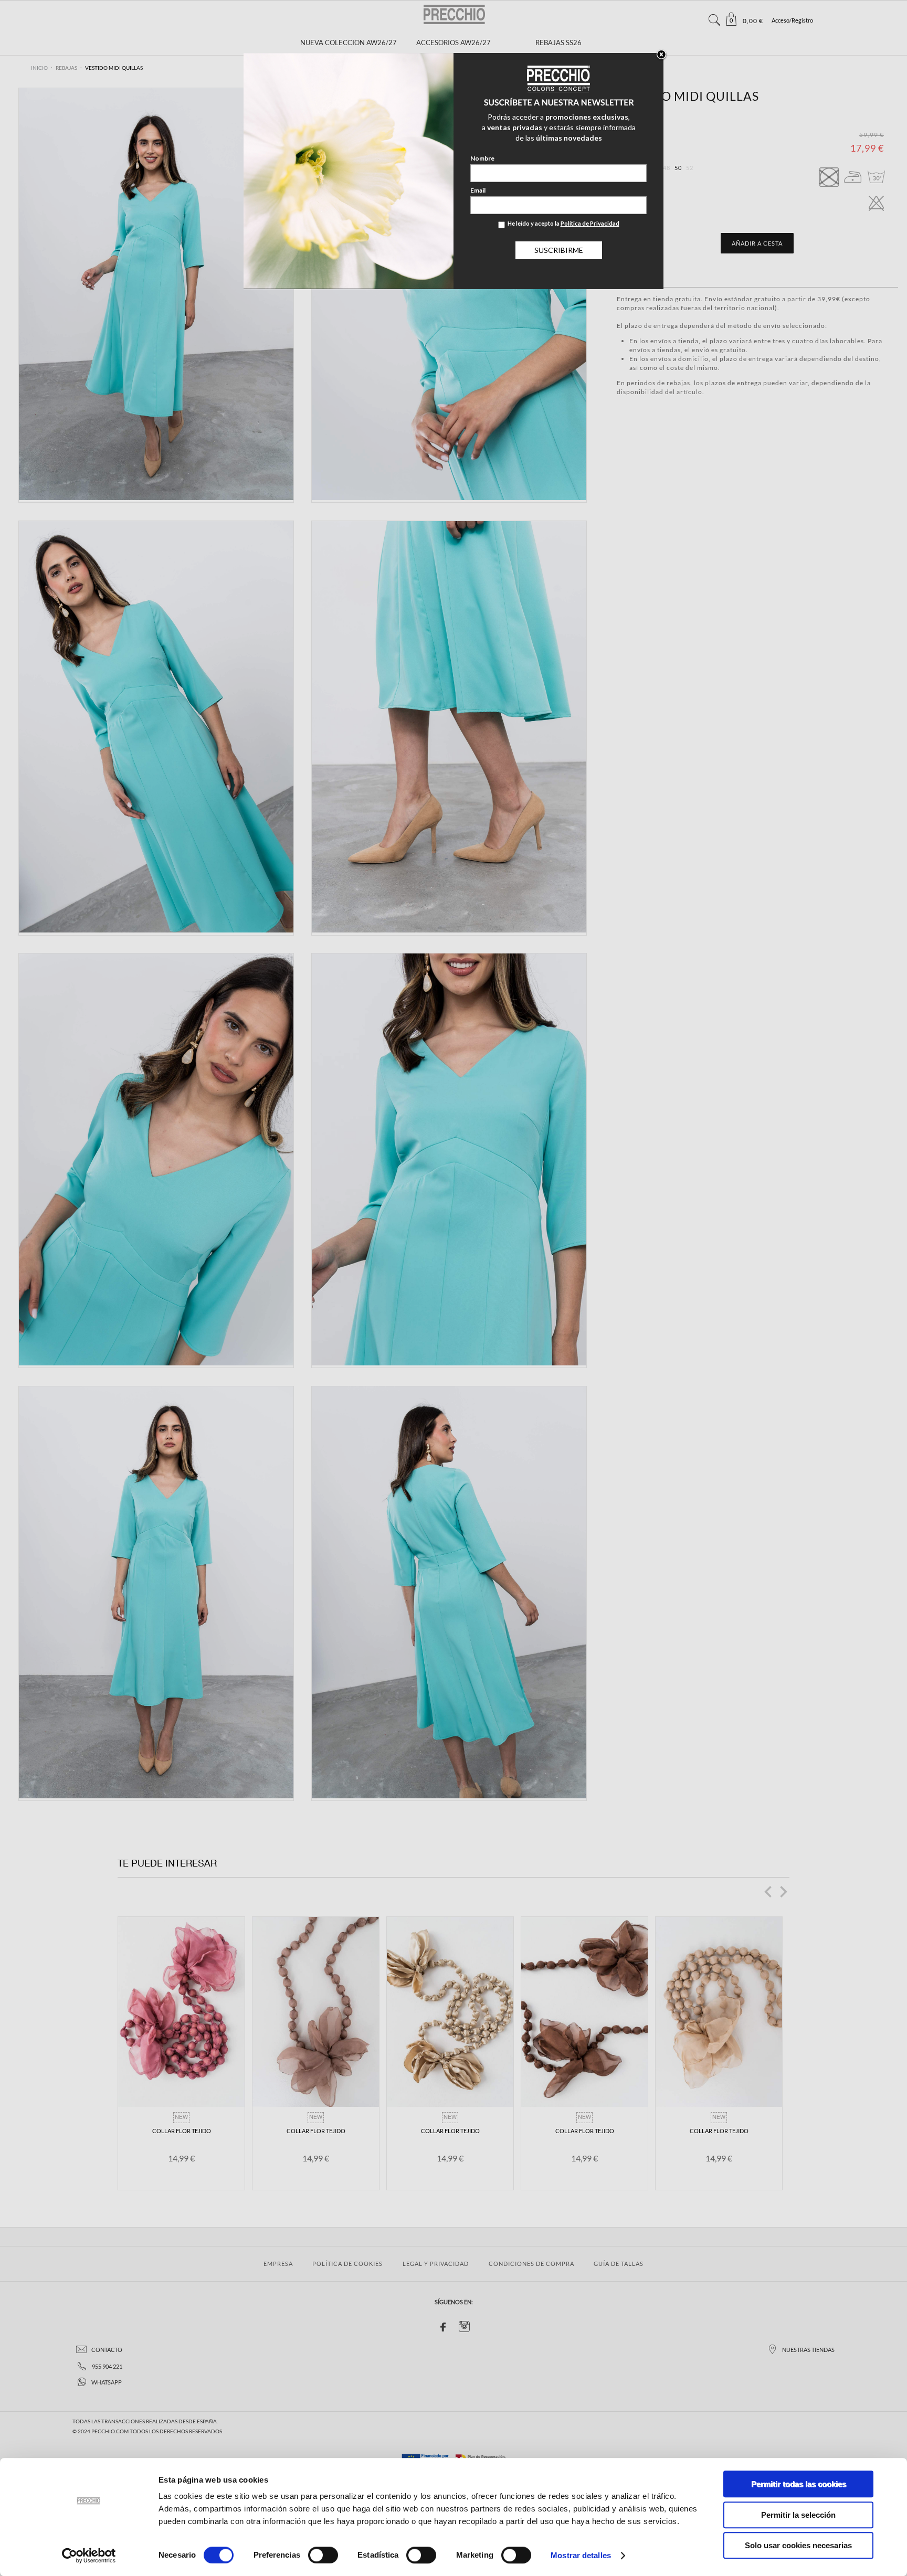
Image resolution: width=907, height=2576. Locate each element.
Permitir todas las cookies (799, 2484)
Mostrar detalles (581, 2555)
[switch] (323, 2555)
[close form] (661, 55)
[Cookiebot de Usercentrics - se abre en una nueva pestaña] (89, 2556)
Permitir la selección (798, 2515)
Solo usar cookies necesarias (798, 2545)
